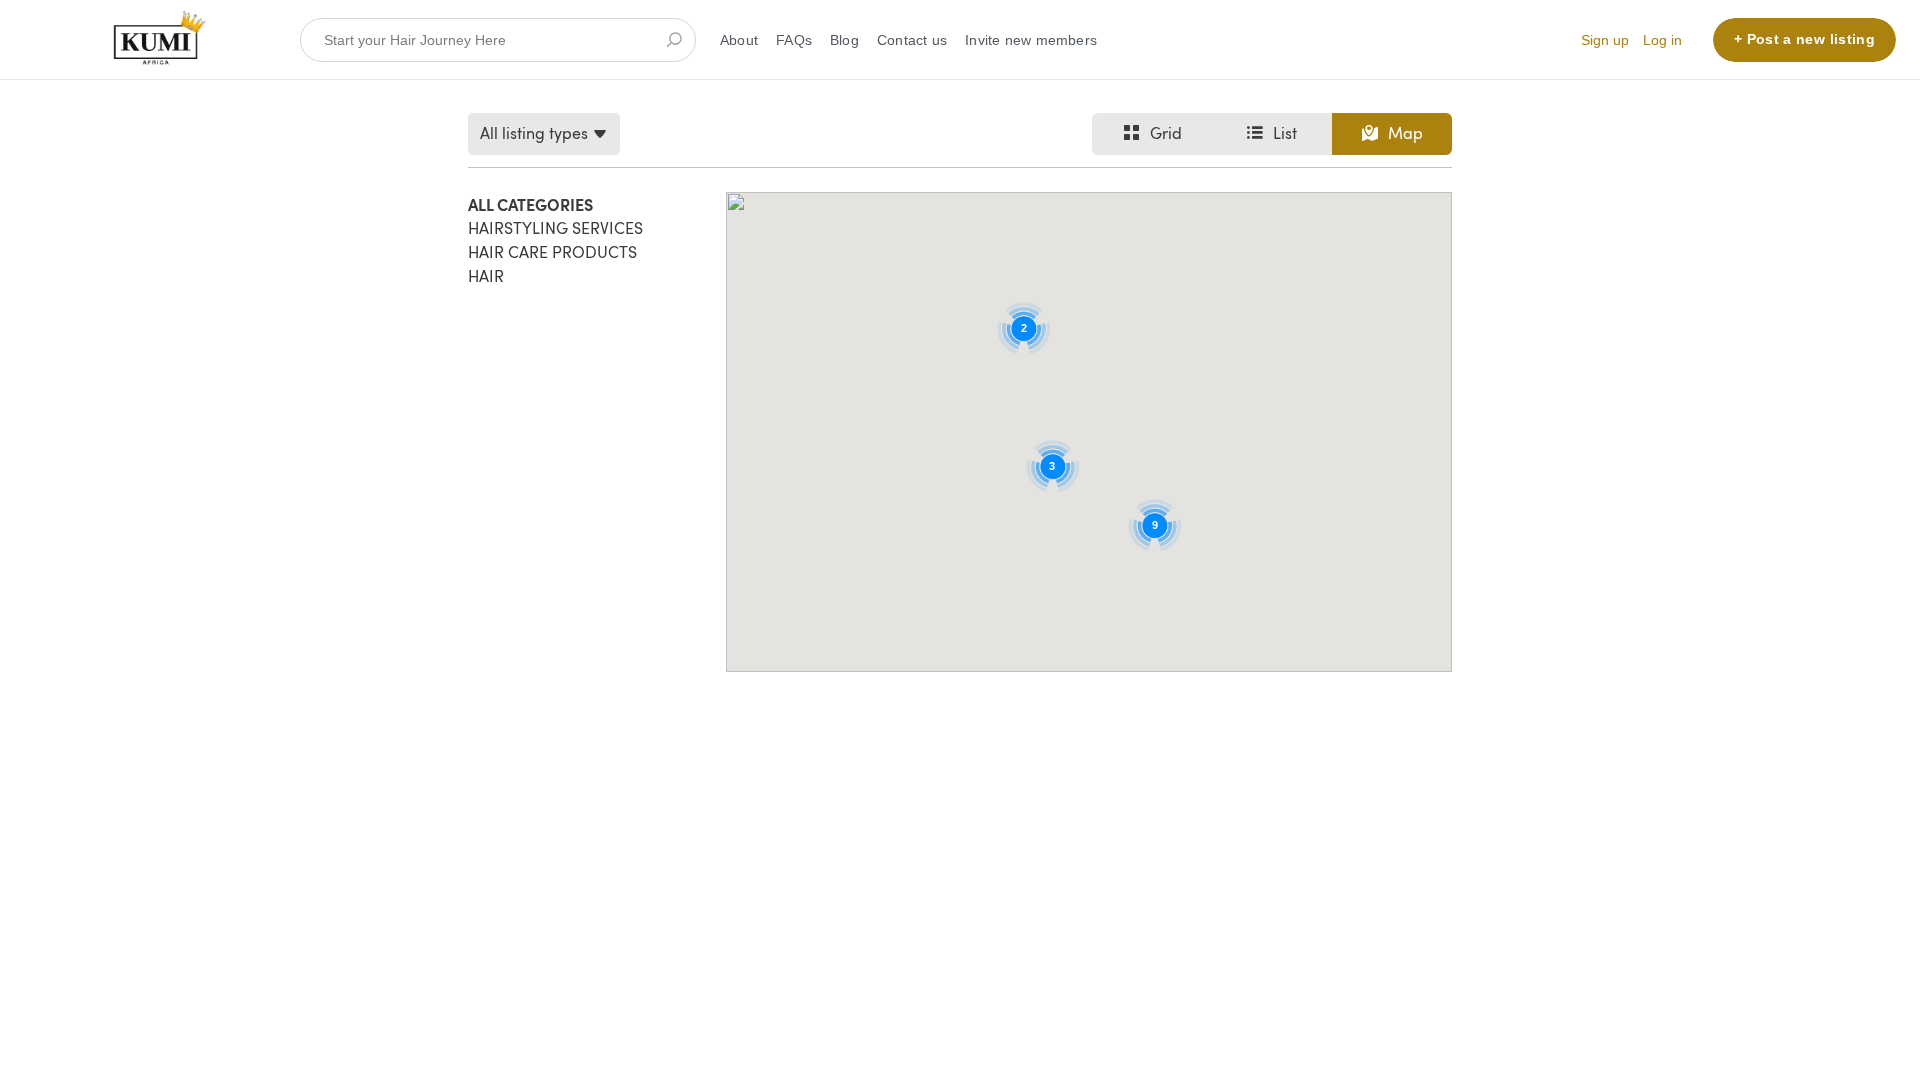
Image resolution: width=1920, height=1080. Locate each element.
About (739, 40)
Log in (1662, 40)
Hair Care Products (552, 252)
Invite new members (1031, 40)
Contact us (912, 40)
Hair (486, 276)
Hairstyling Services (555, 228)
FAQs (794, 40)
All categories (530, 204)
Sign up (1605, 40)
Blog (844, 40)
